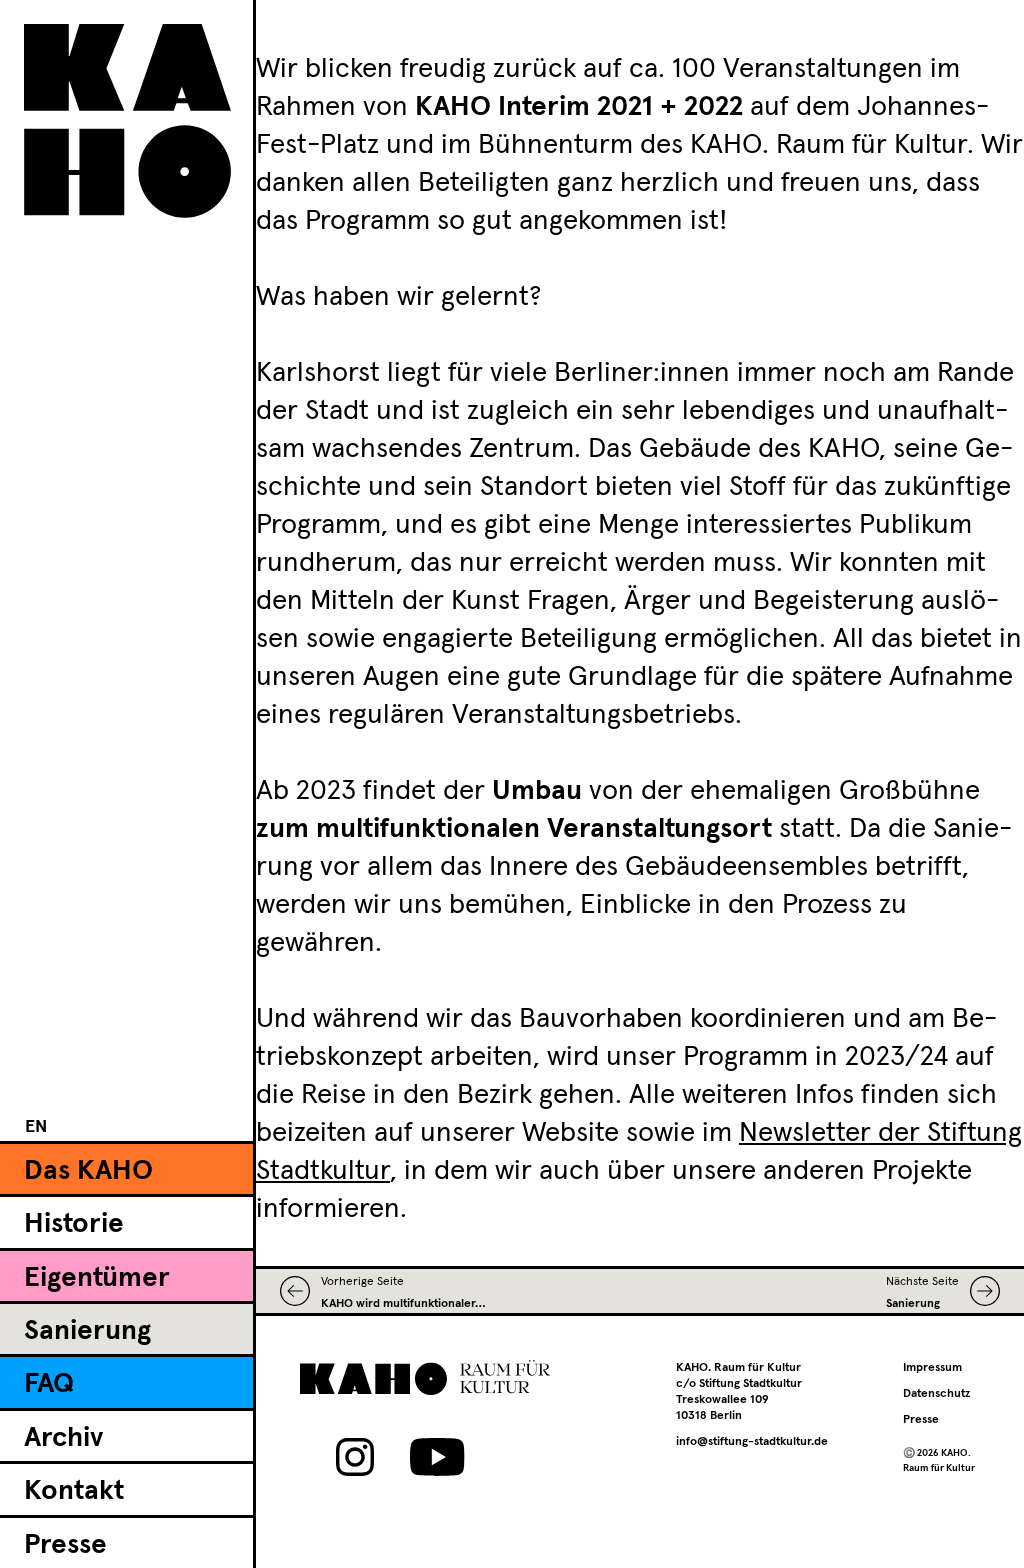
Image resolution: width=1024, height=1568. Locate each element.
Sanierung (87, 1331)
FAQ (49, 1384)
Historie (74, 1224)
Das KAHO (88, 1171)
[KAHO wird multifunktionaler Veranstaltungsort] (300, 1291)
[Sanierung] (979, 1291)
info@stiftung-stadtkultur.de (752, 1442)
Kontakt (74, 1491)
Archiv (63, 1438)
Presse (65, 1545)
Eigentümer (97, 1278)
